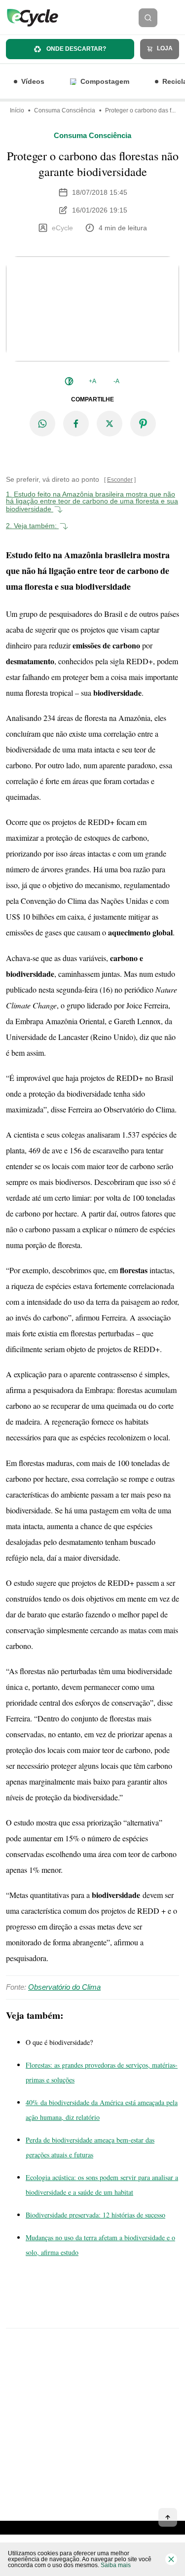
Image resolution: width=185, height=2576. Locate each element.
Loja (164, 48)
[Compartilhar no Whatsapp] (42, 424)
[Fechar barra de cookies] (171, 2559)
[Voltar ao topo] (168, 2517)
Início (17, 110)
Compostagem (105, 81)
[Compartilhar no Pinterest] (143, 424)
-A (116, 381)
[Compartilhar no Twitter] (110, 424)
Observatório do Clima (64, 1987)
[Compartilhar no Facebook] (76, 424)
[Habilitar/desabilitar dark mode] (69, 381)
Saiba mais (116, 2565)
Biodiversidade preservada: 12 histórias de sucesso (95, 2215)
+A (92, 381)
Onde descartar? (75, 49)
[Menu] (174, 18)
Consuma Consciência (65, 110)
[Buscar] (148, 18)
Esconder (120, 480)
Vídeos (33, 81)
